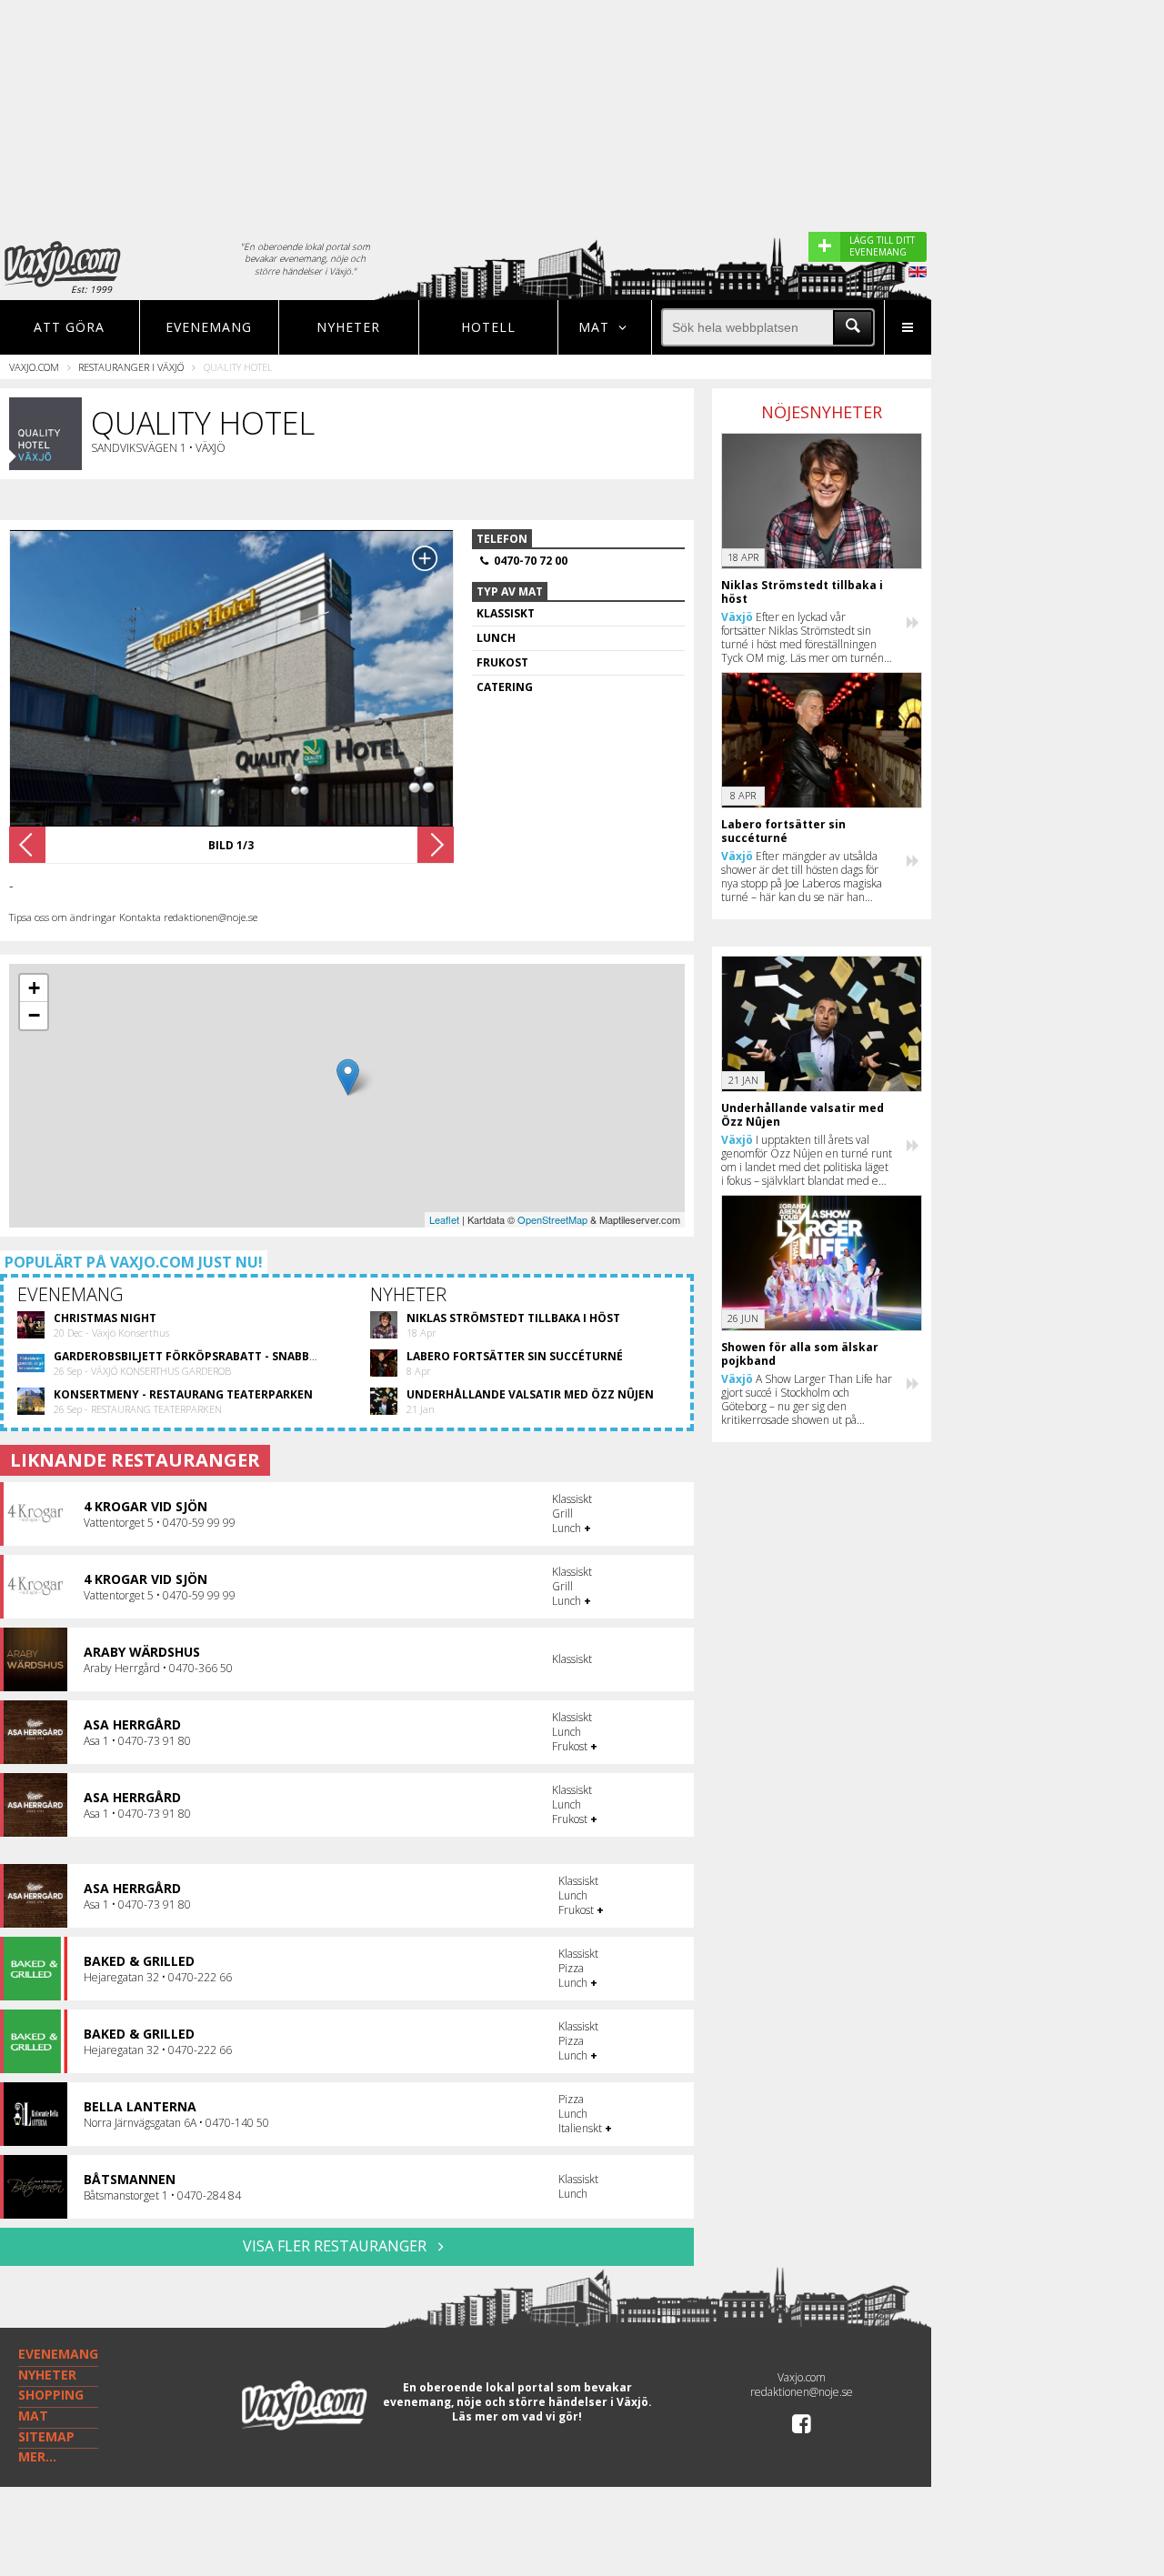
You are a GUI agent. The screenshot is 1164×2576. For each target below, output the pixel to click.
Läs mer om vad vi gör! (517, 2416)
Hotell (488, 327)
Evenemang (209, 327)
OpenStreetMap (552, 1219)
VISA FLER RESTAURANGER (336, 2246)
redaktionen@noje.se (802, 2392)
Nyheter (348, 327)
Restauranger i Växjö (131, 367)
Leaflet (444, 1219)
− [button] (34, 1015)
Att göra (69, 327)
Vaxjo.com (34, 367)
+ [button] (34, 988)
